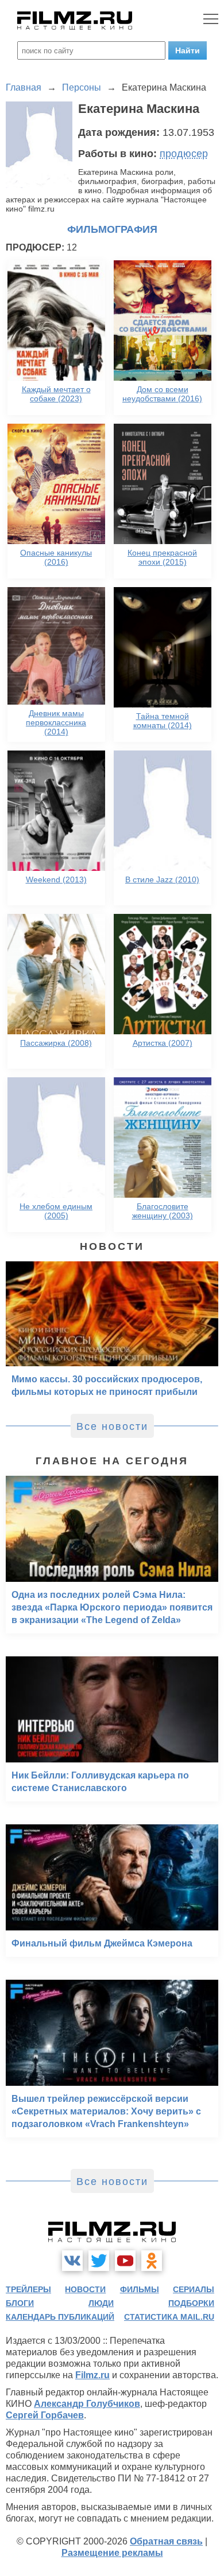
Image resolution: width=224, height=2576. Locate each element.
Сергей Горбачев (45, 2415)
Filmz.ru (92, 2375)
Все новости (112, 1426)
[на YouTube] (125, 2261)
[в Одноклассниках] (152, 2261)
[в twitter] (99, 2261)
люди (101, 2303)
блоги (20, 2303)
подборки (191, 2303)
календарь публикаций (60, 2317)
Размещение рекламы (112, 2553)
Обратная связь (166, 2541)
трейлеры (28, 2289)
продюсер (184, 154)
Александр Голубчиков (87, 2404)
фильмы (140, 2289)
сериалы (194, 2289)
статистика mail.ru (169, 2317)
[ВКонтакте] (72, 2261)
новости (85, 2289)
